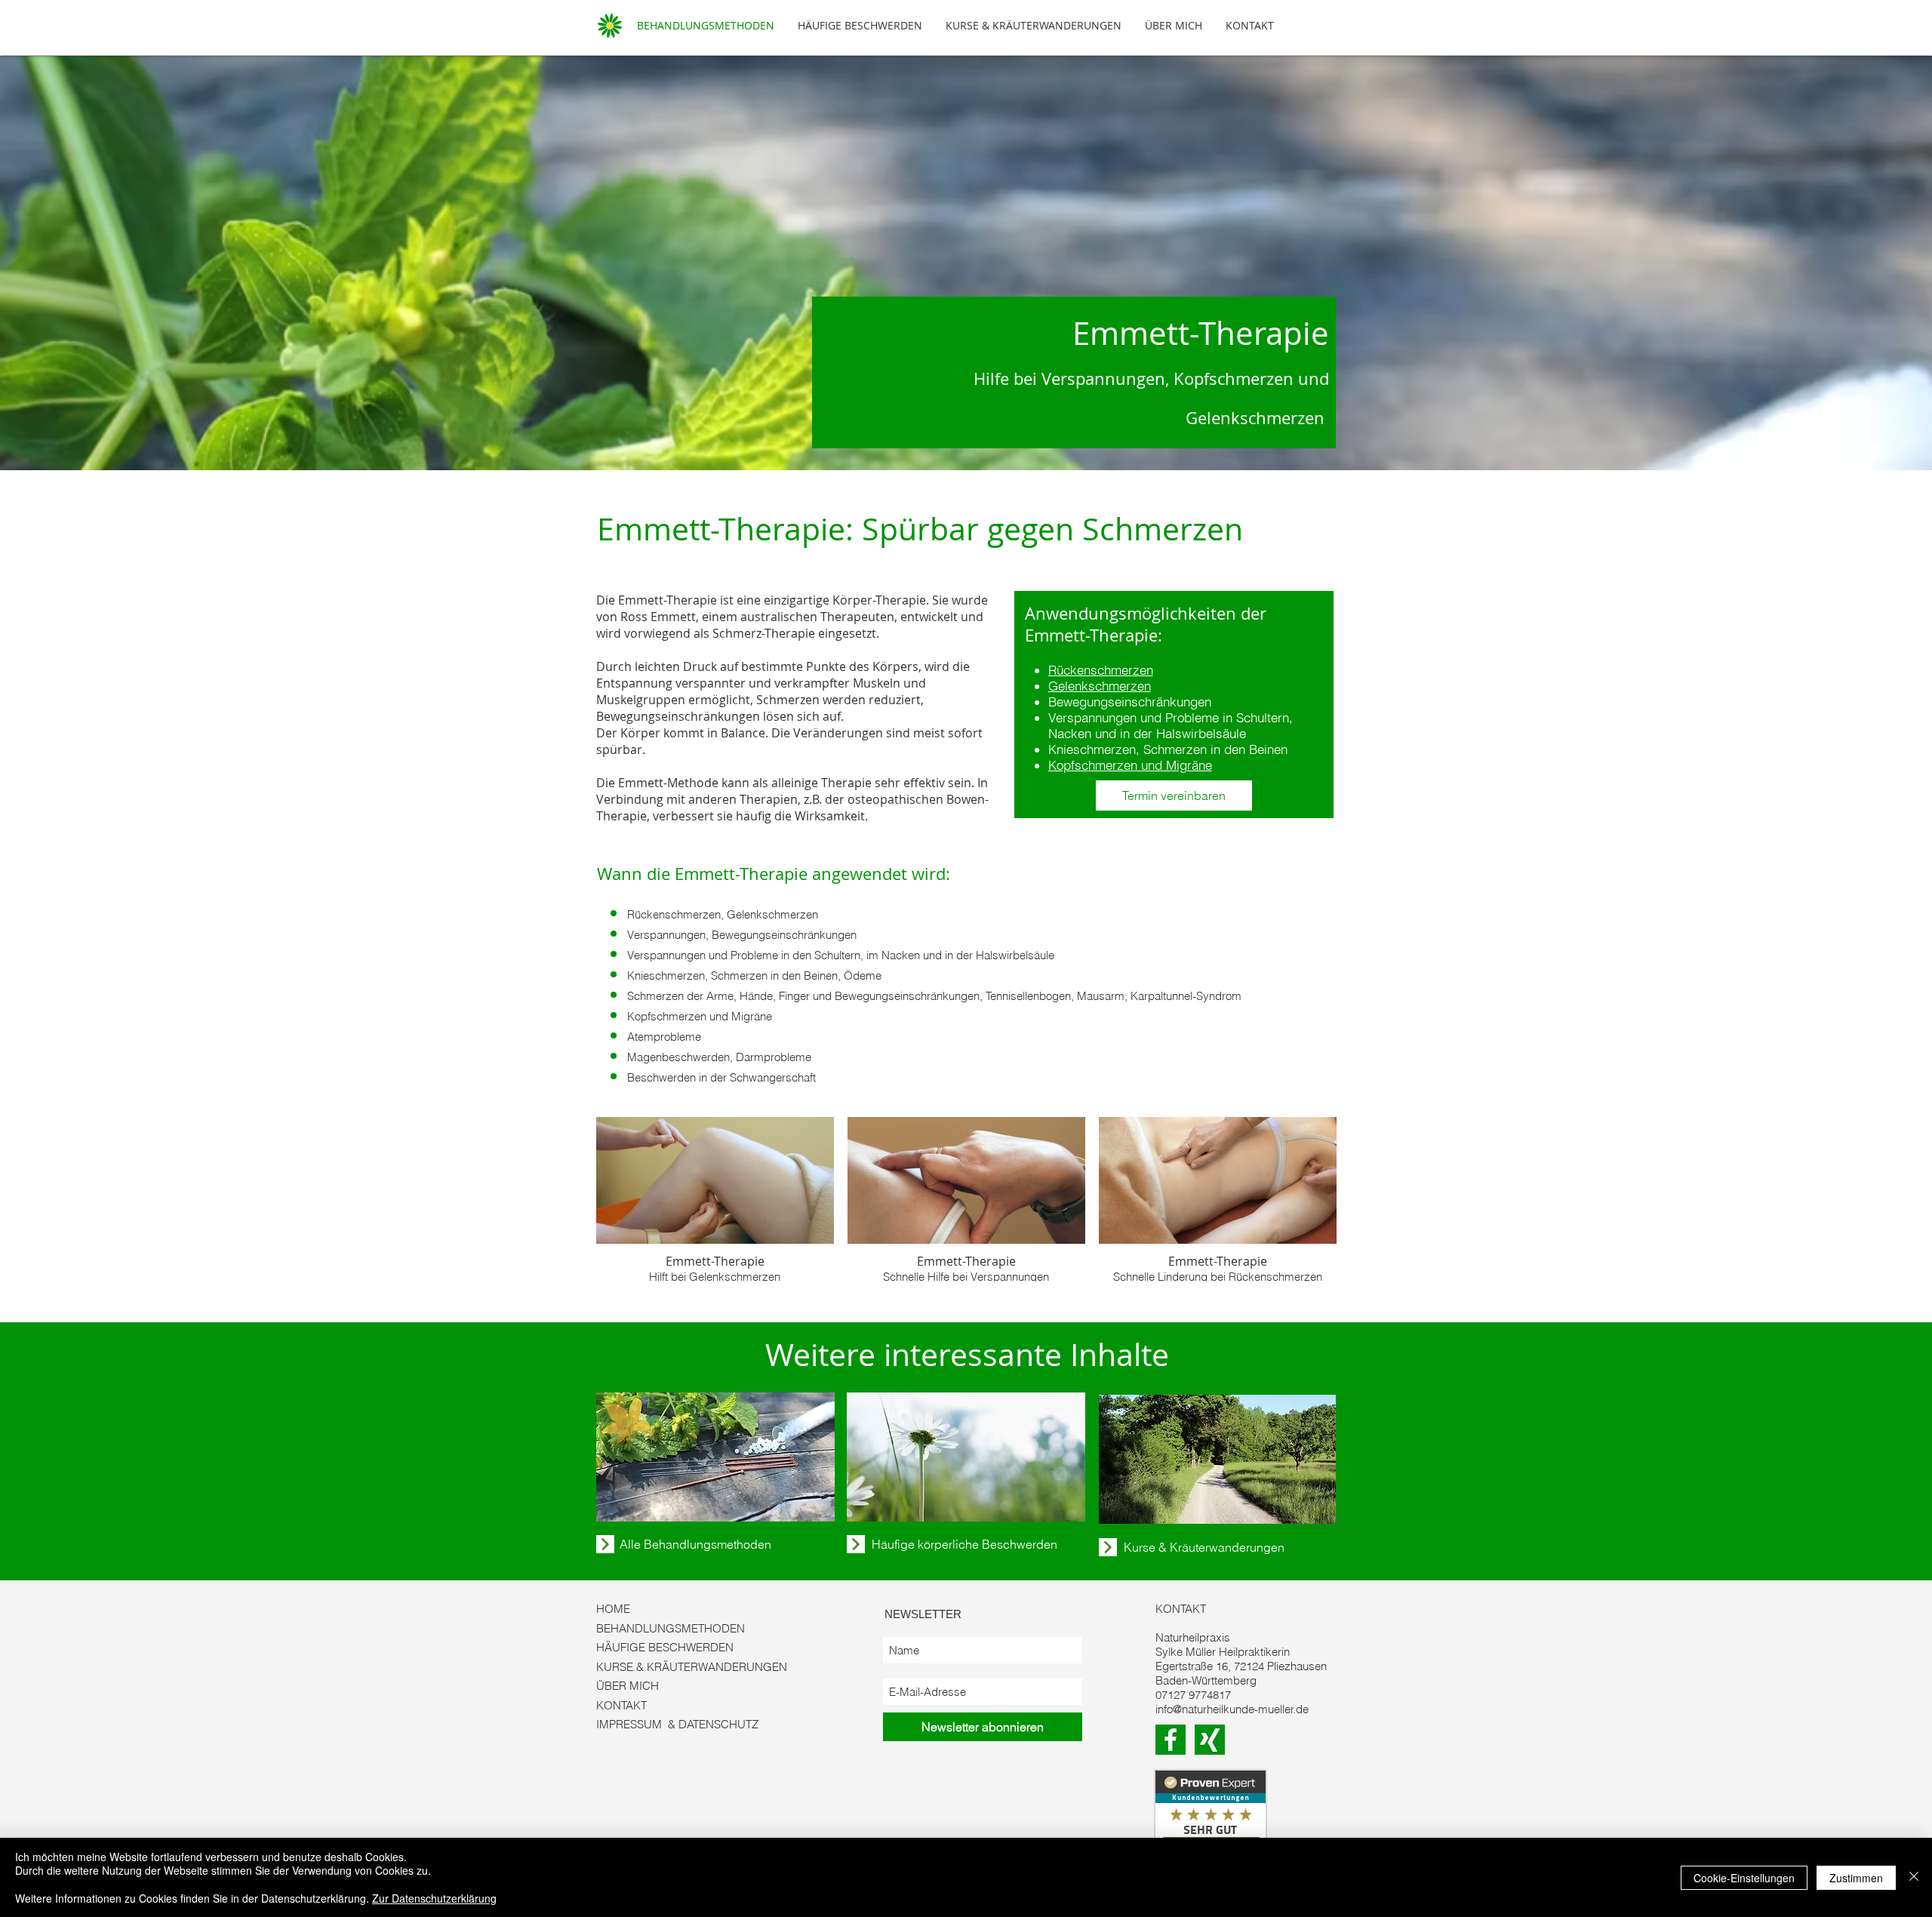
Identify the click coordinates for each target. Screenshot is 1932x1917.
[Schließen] (1914, 1877)
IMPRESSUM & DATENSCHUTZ (677, 1724)
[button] (715, 1199)
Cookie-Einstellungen (1744, 1878)
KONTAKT (621, 1705)
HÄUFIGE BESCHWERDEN (665, 1647)
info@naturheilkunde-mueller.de (1232, 1709)
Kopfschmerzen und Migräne (1130, 765)
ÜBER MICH (628, 1686)
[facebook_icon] (1171, 1740)
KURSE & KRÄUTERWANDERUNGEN (692, 1667)
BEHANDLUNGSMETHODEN (671, 1628)
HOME (613, 1609)
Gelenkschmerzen (1100, 686)
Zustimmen (1856, 1878)
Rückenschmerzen (1101, 670)
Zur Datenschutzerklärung (434, 1898)
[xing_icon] (1210, 1740)
